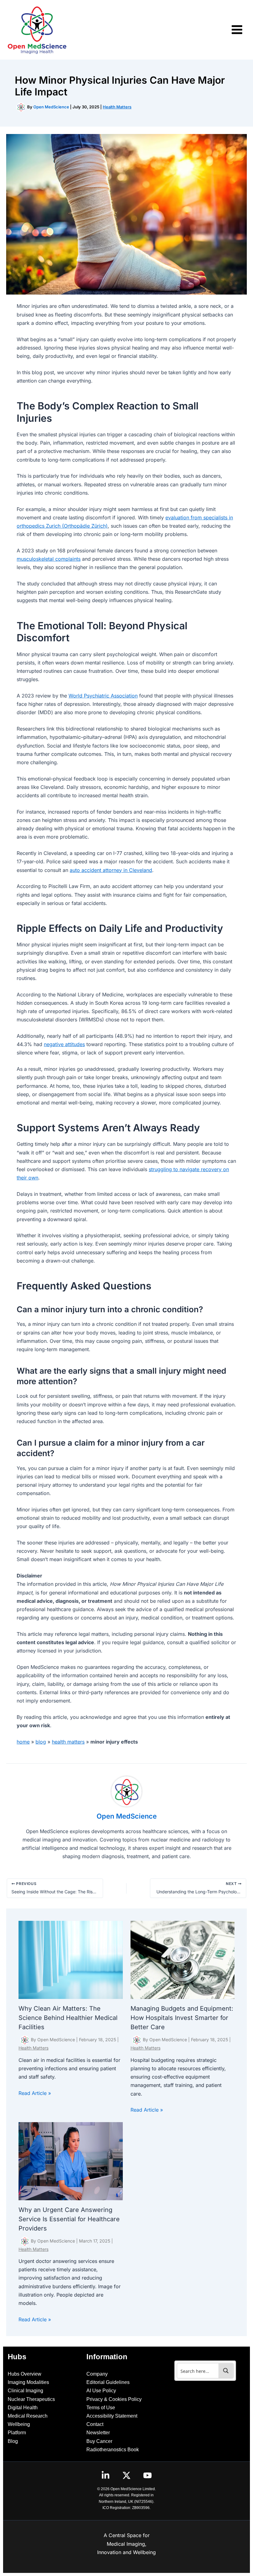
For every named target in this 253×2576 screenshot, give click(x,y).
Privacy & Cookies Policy (114, 2399)
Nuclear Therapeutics (31, 2399)
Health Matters (117, 107)
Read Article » (35, 2093)
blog (41, 1742)
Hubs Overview (25, 2374)
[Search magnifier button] (226, 2371)
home (23, 1742)
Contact (95, 2424)
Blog (13, 2441)
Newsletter (98, 2433)
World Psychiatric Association (103, 696)
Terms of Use (101, 2408)
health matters (68, 1742)
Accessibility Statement (112, 2416)
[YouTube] (147, 2475)
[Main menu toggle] (237, 30)
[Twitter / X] (126, 2475)
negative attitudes (64, 1044)
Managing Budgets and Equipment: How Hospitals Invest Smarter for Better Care (182, 2018)
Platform (17, 2433)
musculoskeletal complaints (49, 559)
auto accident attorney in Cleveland (111, 870)
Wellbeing (19, 2424)
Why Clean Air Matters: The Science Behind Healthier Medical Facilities (68, 2018)
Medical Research (28, 2416)
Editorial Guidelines (108, 2382)
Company (97, 2374)
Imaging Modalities (28, 2382)
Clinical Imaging (25, 2391)
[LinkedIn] (106, 2475)
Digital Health (23, 2408)
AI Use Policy (101, 2391)
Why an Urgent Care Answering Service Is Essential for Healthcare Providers (69, 2219)
